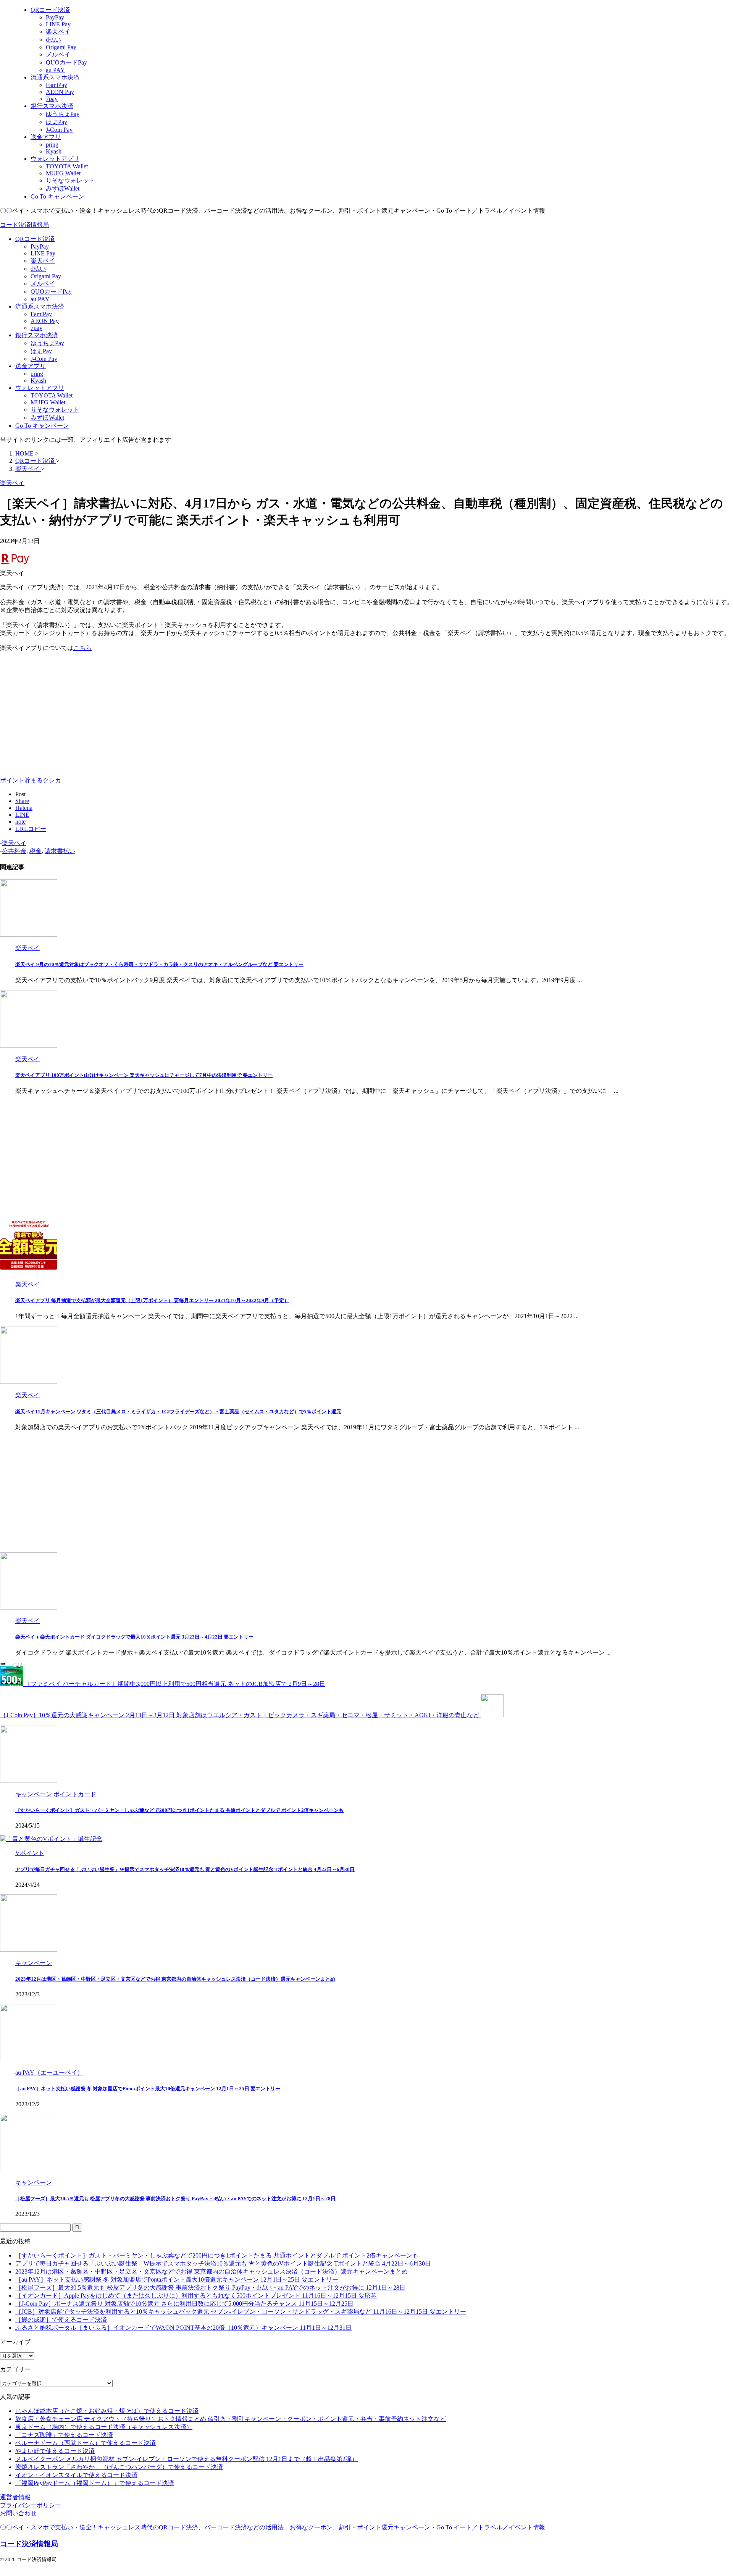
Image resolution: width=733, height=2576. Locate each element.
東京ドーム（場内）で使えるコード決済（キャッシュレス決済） (104, 2427)
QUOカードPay (51, 292)
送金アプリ (31, 366)
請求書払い (60, 851)
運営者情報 (15, 2497)
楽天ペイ (43, 261)
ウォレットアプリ (40, 388)
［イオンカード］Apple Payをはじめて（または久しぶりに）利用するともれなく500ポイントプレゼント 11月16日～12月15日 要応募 (196, 2296)
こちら (82, 648)
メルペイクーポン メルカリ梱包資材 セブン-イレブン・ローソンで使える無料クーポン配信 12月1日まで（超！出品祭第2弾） (186, 2459)
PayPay (40, 246)
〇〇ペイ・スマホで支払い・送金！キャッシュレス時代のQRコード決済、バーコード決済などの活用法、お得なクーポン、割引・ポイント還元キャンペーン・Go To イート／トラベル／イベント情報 (273, 2527)
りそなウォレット (55, 410)
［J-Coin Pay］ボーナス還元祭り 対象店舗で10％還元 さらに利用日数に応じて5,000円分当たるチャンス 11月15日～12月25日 (184, 2304)
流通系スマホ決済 (40, 306)
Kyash (38, 381)
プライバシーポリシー (31, 2505)
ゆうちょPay (47, 343)
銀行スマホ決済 (37, 335)
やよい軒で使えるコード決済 (55, 2451)
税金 (36, 851)
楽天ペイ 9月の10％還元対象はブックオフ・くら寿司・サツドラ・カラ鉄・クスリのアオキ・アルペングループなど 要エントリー (159, 964)
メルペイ (43, 284)
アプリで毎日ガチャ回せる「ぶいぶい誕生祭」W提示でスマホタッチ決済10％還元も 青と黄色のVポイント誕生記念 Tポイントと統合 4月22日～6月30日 (185, 1869)
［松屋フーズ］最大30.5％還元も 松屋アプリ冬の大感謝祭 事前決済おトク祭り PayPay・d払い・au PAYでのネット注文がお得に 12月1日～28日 (175, 2199)
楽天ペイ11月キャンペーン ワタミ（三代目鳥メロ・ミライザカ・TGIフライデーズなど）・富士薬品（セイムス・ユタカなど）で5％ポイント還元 (178, 1412)
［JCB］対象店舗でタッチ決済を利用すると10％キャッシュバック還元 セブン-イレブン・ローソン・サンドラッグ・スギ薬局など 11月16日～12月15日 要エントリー (241, 2312)
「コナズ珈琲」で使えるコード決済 (64, 2435)
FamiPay (41, 314)
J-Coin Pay (44, 359)
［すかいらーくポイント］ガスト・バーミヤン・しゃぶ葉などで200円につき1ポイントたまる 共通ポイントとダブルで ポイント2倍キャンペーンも (179, 1810)
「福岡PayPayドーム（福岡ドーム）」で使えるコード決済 (95, 2483)
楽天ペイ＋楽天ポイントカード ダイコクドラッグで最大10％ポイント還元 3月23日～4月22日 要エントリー (134, 1637)
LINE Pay (43, 253)
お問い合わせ (18, 2513)
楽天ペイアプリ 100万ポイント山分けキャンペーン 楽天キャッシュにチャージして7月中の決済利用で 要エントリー (144, 1075)
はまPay (41, 351)
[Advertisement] (64, 712)
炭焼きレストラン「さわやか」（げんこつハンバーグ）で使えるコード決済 (119, 2467)
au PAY (40, 299)
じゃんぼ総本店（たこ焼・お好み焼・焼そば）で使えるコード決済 (107, 2411)
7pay (36, 328)
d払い (38, 269)
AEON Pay (45, 321)
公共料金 (14, 851)
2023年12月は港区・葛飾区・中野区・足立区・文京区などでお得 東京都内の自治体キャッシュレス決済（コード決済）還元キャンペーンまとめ (175, 1979)
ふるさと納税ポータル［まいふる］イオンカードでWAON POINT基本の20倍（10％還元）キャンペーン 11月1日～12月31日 (183, 2328)
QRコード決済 (35, 239)
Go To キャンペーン (42, 426)
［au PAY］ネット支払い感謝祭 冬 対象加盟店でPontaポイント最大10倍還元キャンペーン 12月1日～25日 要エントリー (148, 2089)
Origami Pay (46, 276)
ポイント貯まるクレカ (31, 780)
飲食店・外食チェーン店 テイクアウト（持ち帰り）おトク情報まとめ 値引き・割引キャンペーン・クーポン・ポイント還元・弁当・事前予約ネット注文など (231, 2419)
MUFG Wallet (48, 402)
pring (37, 374)
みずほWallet (47, 418)
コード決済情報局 (24, 225)
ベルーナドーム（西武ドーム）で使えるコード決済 (86, 2443)
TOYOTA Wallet (52, 395)
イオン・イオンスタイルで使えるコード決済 (76, 2475)
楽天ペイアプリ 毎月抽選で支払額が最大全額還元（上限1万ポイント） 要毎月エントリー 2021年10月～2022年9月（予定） (152, 1300)
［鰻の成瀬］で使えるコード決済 (61, 2320)
